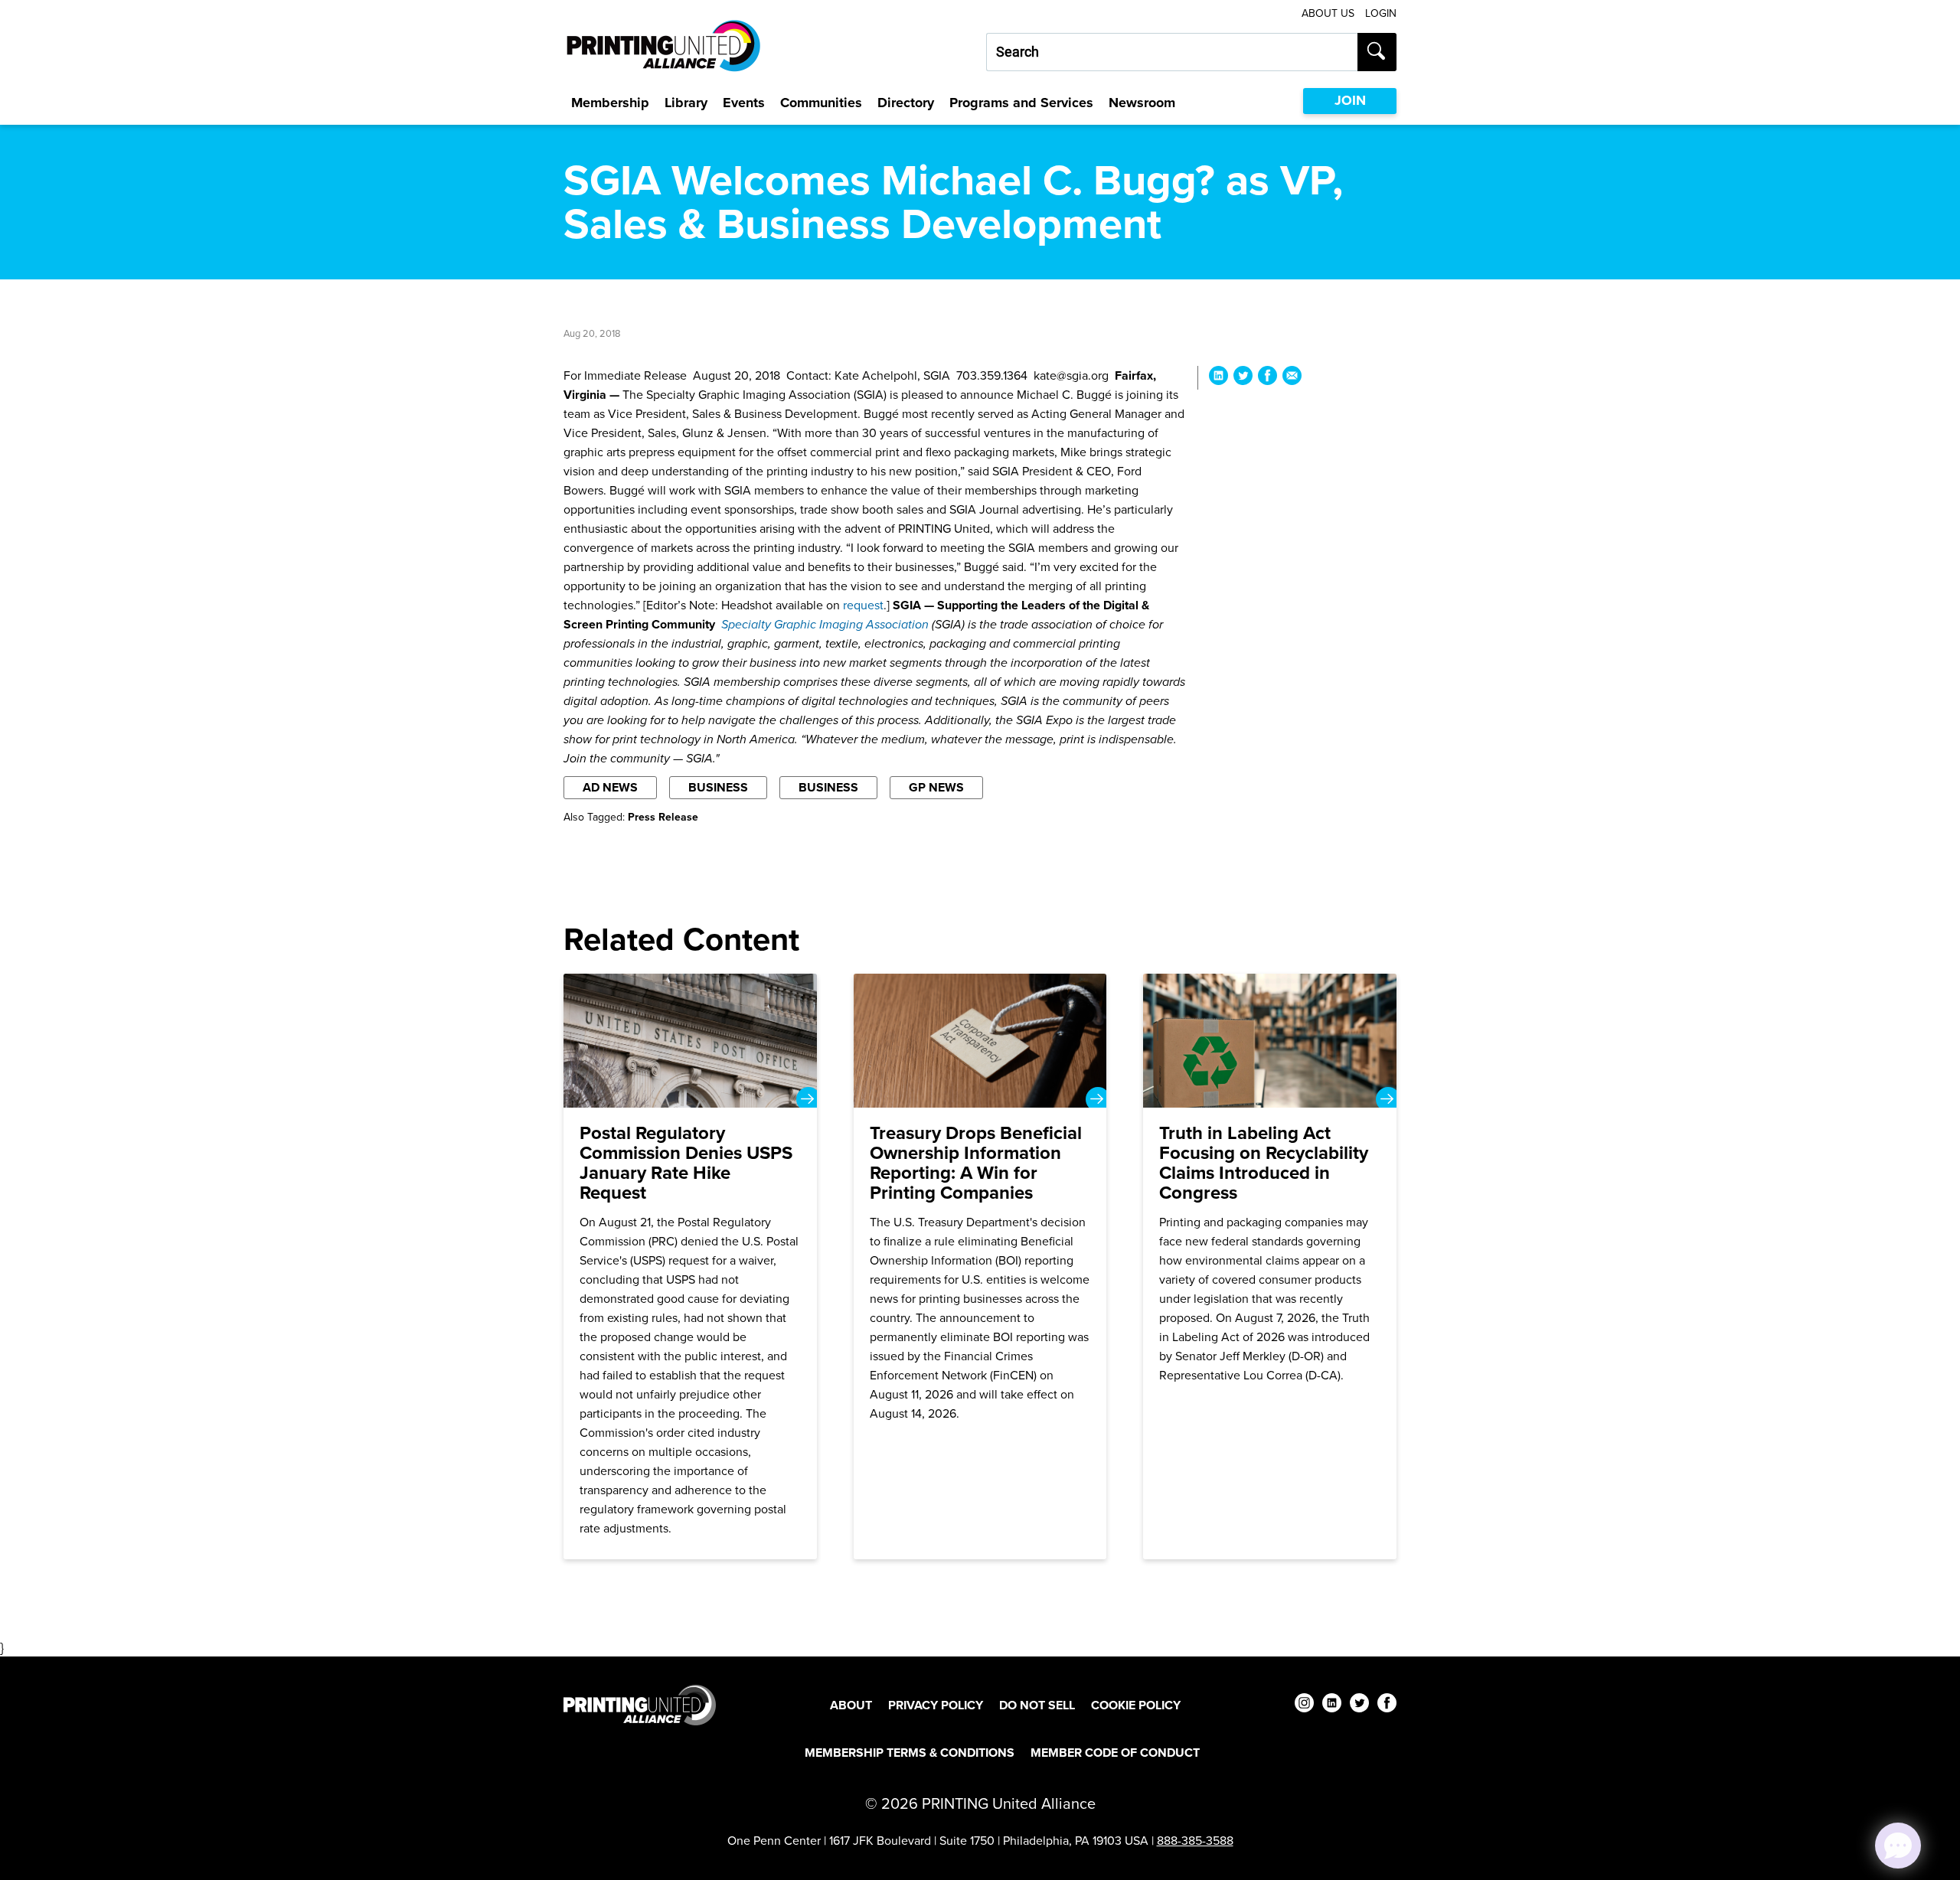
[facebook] (1387, 1705)
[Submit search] (1377, 52)
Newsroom (1142, 103)
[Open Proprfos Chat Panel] (1898, 1846)
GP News (936, 787)
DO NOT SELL (1037, 1705)
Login (1381, 13)
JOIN (1350, 100)
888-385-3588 (1195, 1841)
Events (744, 103)
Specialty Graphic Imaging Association (825, 624)
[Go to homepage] (640, 1705)
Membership (610, 103)
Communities (821, 103)
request (863, 605)
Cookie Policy (1136, 1705)
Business (718, 787)
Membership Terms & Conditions (910, 1753)
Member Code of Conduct (1115, 1753)
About (851, 1705)
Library (686, 103)
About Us (1328, 13)
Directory (906, 103)
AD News (610, 787)
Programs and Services (1021, 103)
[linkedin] (1332, 1705)
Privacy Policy (936, 1705)
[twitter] (1359, 1705)
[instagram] (1304, 1705)
